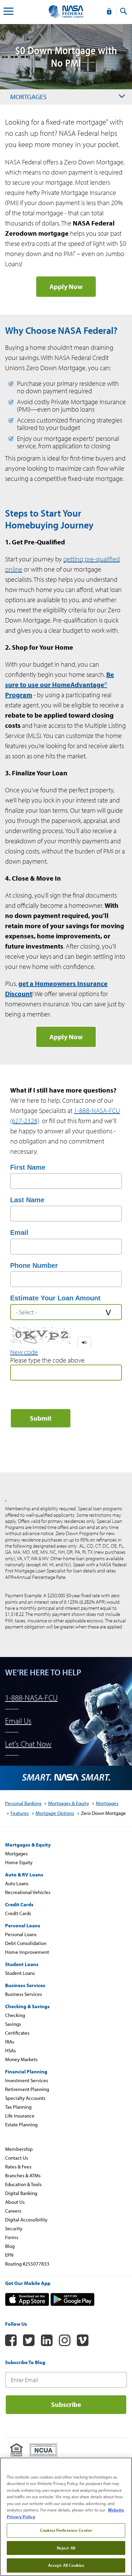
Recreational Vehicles (28, 1892)
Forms (12, 2237)
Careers (13, 2211)
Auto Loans (17, 1883)
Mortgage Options (55, 1813)
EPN (9, 2255)
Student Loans (20, 1973)
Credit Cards (18, 1913)
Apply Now (66, 286)
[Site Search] (124, 12)
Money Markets (21, 2059)
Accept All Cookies (66, 2565)
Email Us (18, 1721)
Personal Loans (21, 1934)
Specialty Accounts (25, 2098)
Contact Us (17, 2158)
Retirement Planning (27, 2089)
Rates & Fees (18, 2167)
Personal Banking (23, 1803)
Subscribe (66, 2404)
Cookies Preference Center (66, 2530)
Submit (41, 1418)
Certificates (17, 2033)
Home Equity (19, 1862)
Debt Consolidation (26, 1943)
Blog (10, 2246)
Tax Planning (18, 2107)
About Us (15, 2202)
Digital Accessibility (26, 2220)
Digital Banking (21, 2193)
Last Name (27, 1200)
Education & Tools (23, 2184)
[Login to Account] (109, 12)
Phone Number (34, 1265)
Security (14, 2228)
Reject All (66, 2548)
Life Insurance (20, 2116)
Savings (13, 2024)
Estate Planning (21, 2124)
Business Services (24, 1994)
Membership (19, 2149)
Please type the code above (47, 1360)
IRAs (10, 2042)
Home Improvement (27, 1952)
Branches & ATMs (23, 2175)
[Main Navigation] (8, 12)
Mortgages (28, 97)
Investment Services (27, 2080)
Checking (15, 2015)
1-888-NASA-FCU (31, 1698)
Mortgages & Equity (69, 1803)
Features (20, 1813)
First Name (28, 1167)
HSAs (10, 2050)
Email (19, 1232)
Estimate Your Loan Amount (55, 1298)
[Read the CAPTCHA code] (84, 1343)
